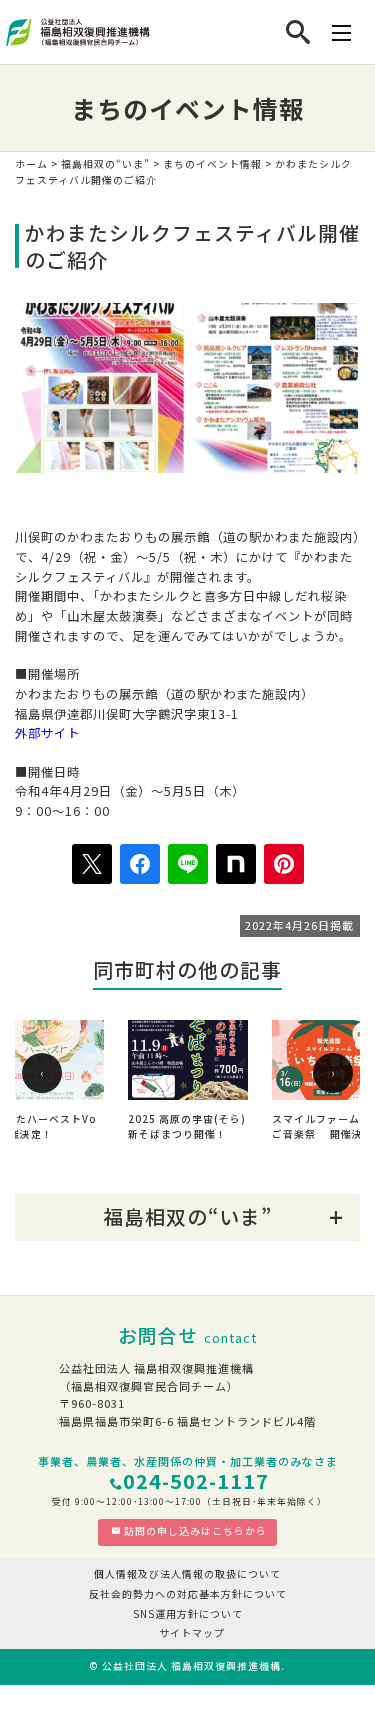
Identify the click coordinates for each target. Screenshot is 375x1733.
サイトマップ (192, 1633)
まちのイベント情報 (212, 164)
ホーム (31, 164)
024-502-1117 (196, 1480)
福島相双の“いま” (105, 164)
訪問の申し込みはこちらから (195, 1531)
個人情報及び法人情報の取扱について (187, 1574)
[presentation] (42, 1073)
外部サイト (47, 733)
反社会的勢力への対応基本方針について (188, 1594)
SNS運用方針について (188, 1614)
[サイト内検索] (298, 32)
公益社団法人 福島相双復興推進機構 (191, 1666)
